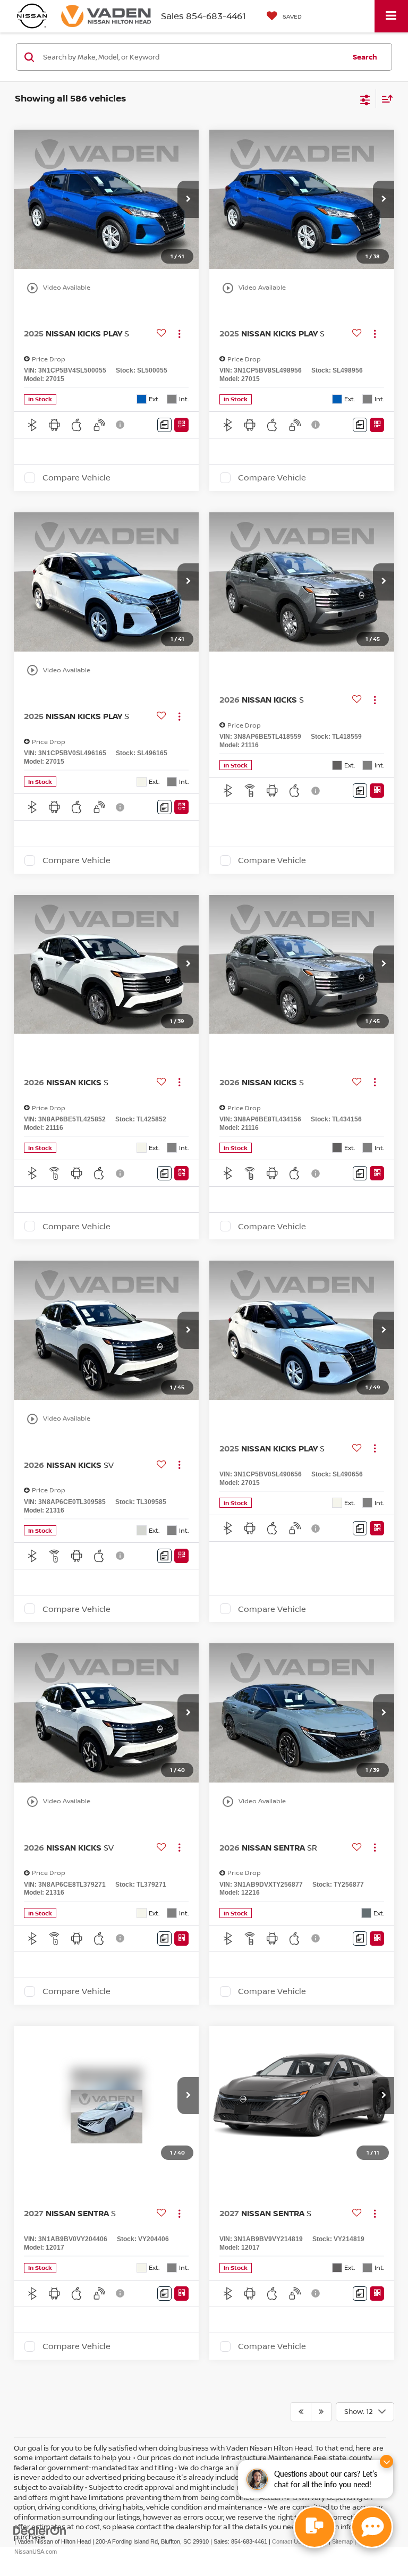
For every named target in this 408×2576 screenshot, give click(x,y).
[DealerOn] (40, 2531)
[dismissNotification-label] (386, 2461)
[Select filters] (365, 99)
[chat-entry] (314, 2527)
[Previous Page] (301, 2412)
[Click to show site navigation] (391, 16)
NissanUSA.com (36, 2552)
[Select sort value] (385, 99)
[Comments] (164, 425)
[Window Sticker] (181, 425)
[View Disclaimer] (121, 425)
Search (365, 57)
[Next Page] (321, 2412)
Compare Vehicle (76, 478)
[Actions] (179, 333)
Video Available (58, 288)
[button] (188, 199)
